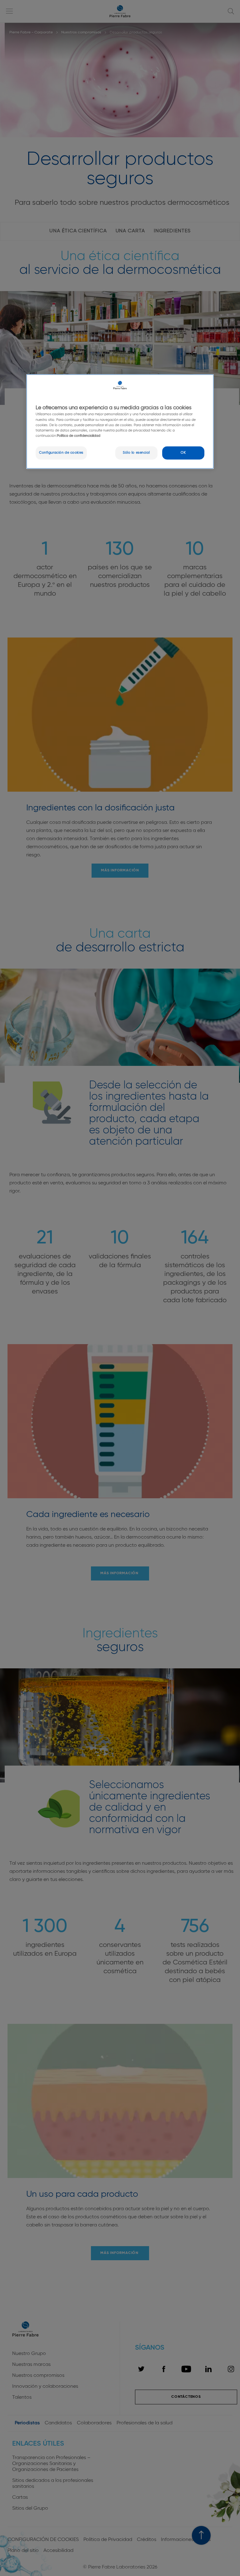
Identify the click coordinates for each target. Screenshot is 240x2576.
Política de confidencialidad (79, 436)
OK (183, 452)
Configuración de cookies (61, 452)
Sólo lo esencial (136, 452)
